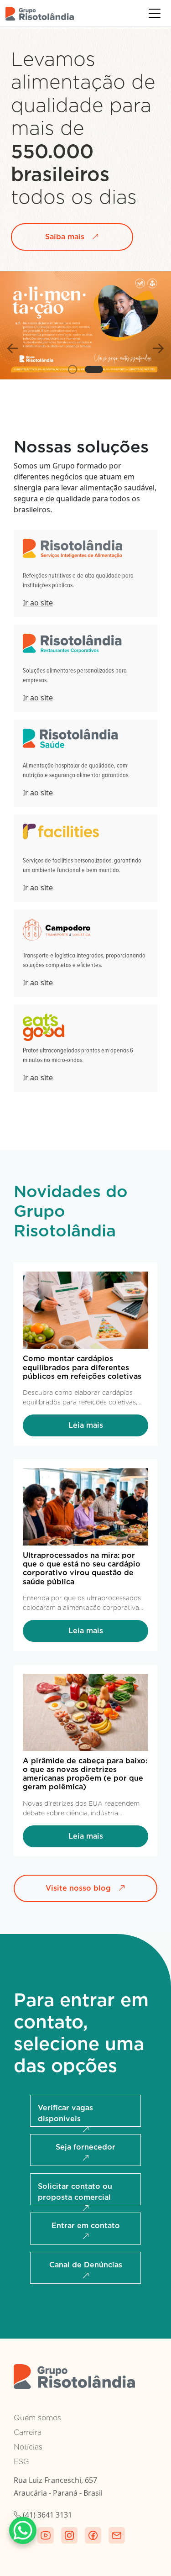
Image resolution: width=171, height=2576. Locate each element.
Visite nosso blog (78, 1888)
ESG (21, 2462)
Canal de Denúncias (86, 2265)
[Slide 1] (73, 369)
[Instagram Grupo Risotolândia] (69, 2535)
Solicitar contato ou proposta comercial (75, 2192)
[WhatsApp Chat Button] (23, 2530)
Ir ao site (38, 603)
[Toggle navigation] (155, 13)
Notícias (28, 2447)
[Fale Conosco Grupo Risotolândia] (117, 2535)
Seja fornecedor (85, 2147)
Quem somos (37, 2418)
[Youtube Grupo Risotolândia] (46, 2535)
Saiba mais (65, 237)
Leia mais (86, 1425)
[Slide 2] (94, 369)
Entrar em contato (86, 2226)
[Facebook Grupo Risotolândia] (93, 2535)
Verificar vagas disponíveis (65, 2113)
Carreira (28, 2432)
